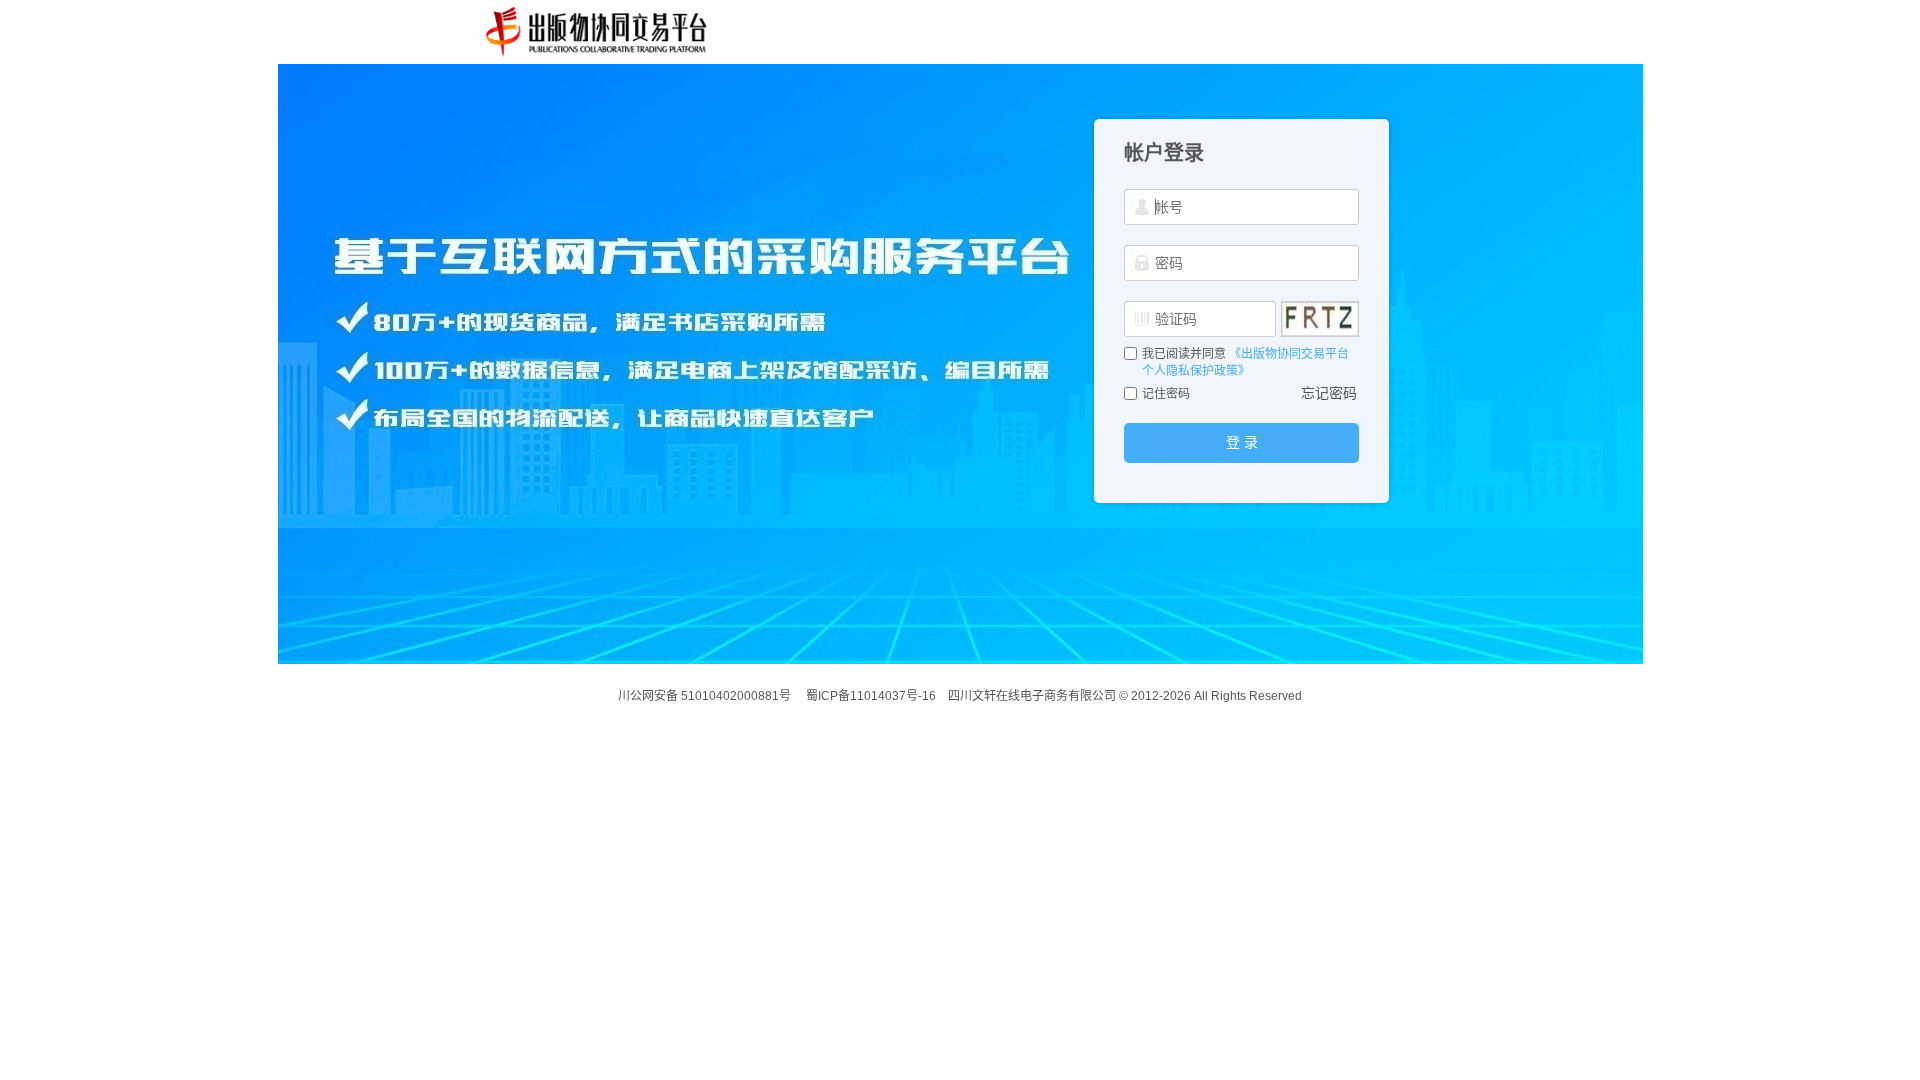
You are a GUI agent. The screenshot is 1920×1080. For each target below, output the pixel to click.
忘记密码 (1329, 393)
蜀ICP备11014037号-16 (871, 696)
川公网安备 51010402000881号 (704, 696)
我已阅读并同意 (1185, 354)
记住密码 (1166, 394)
